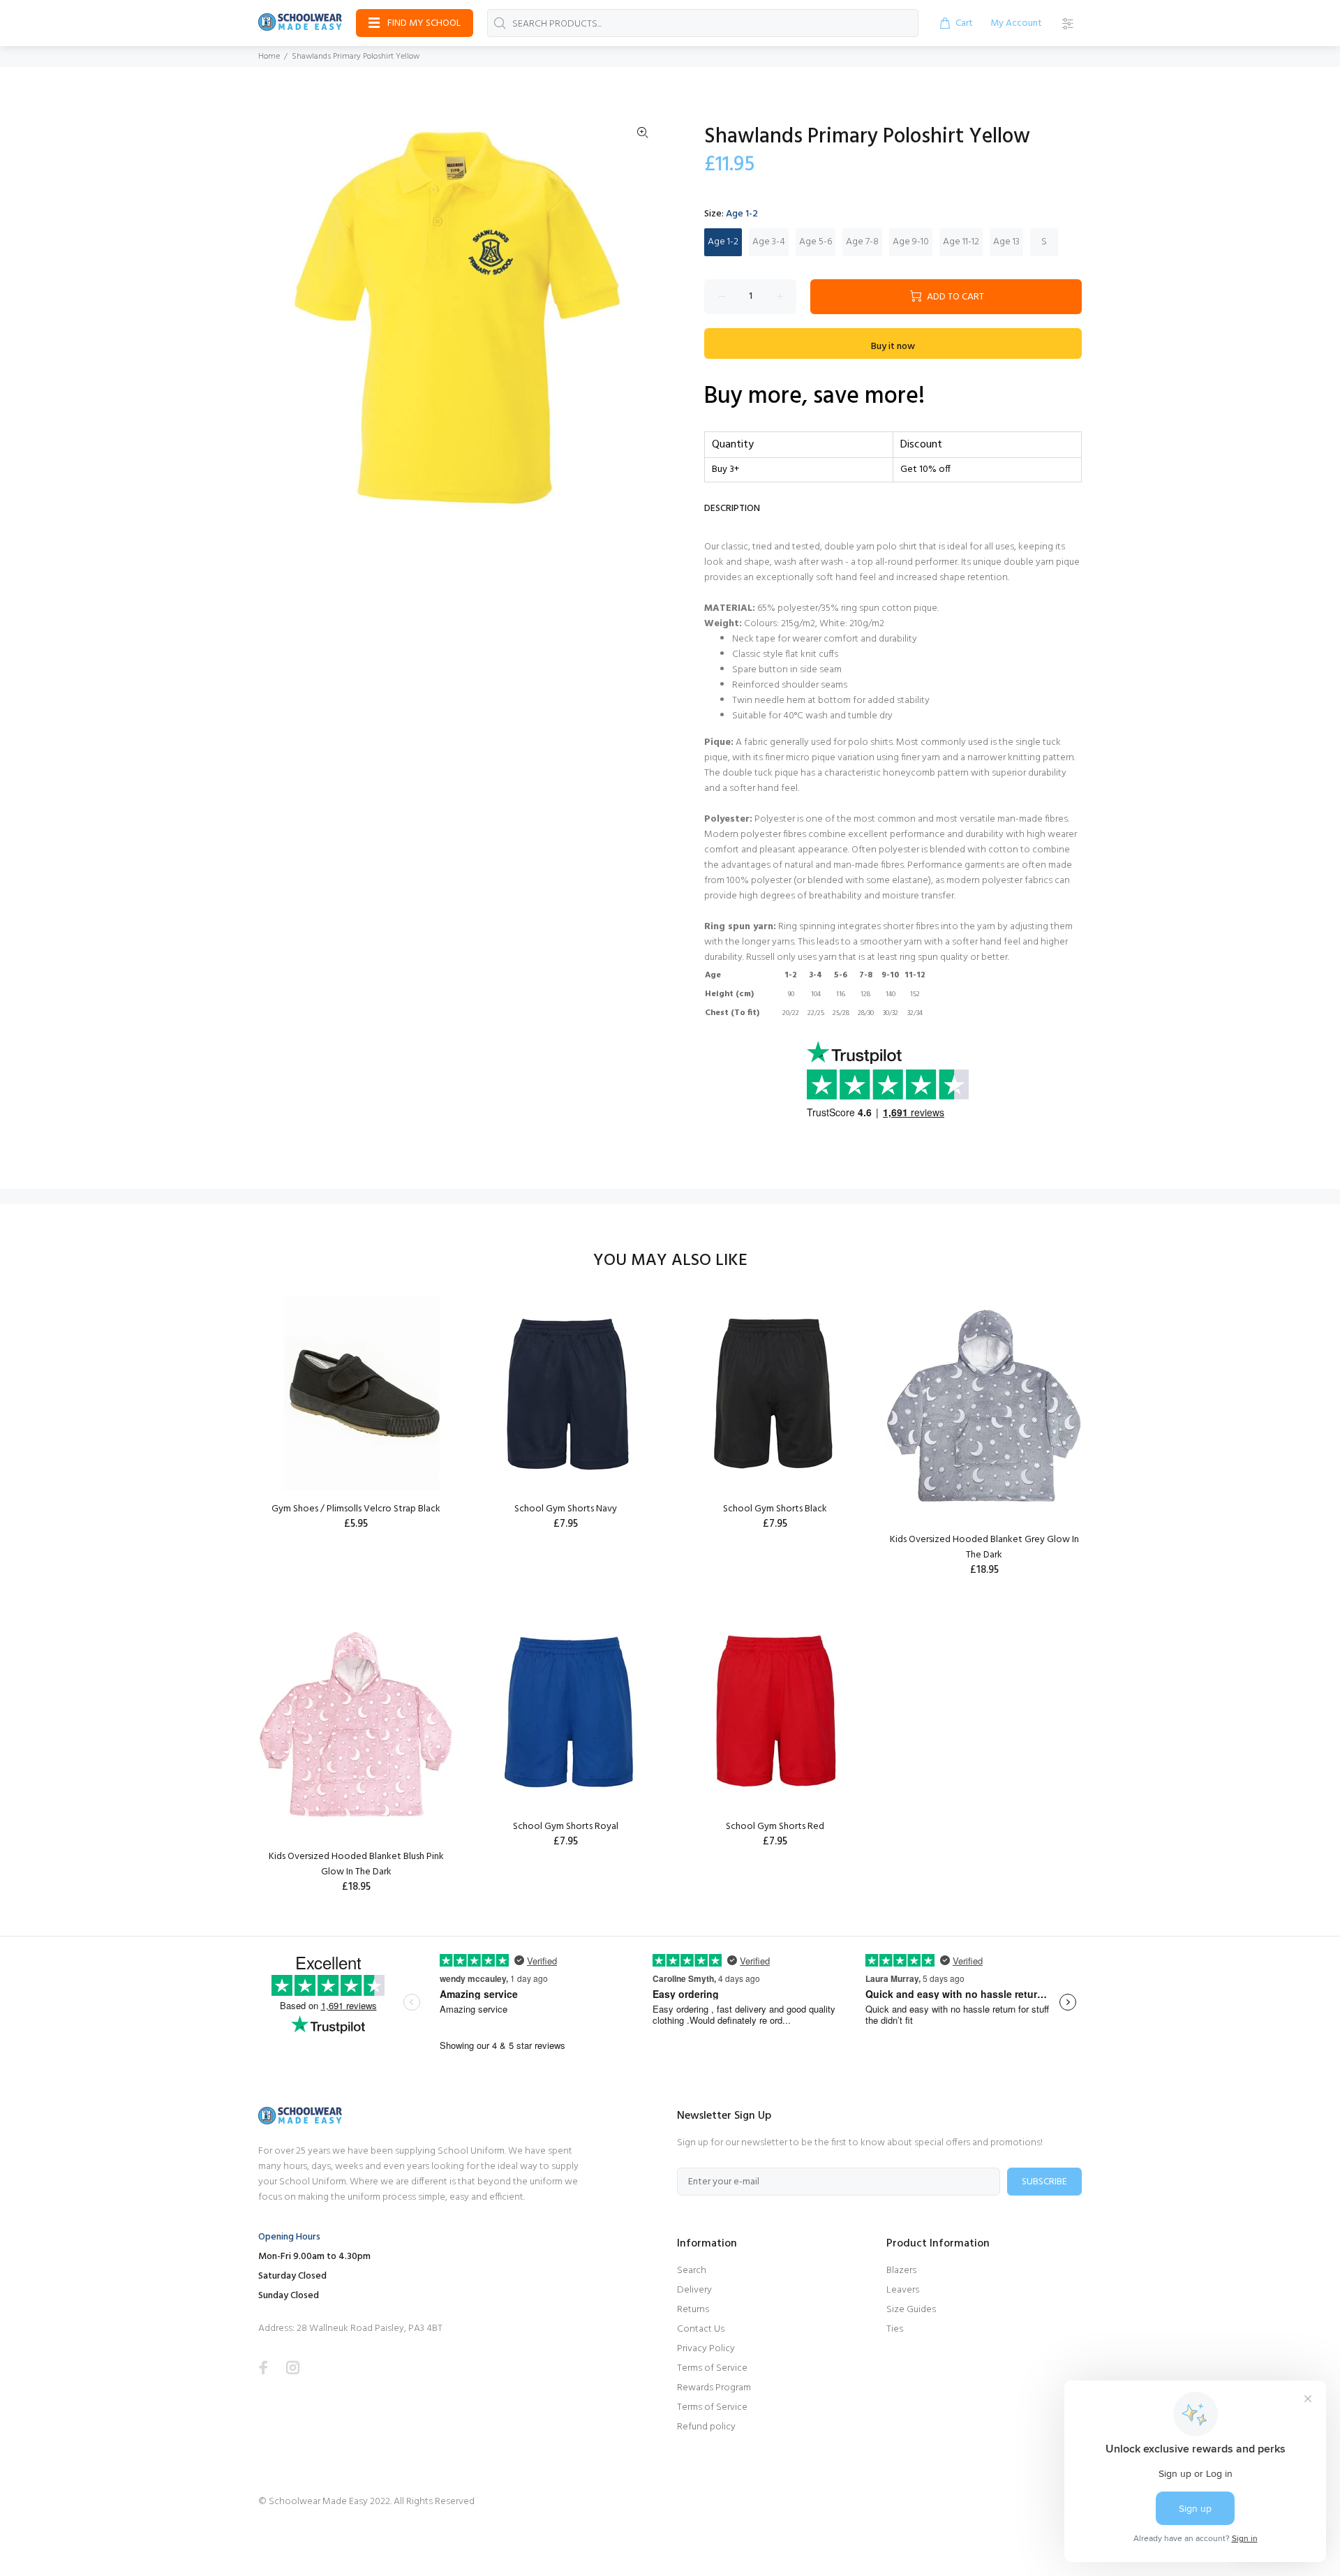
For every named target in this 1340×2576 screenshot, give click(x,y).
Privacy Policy (706, 2349)
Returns (693, 2310)
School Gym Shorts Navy (566, 1509)
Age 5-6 (816, 242)
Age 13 (1006, 242)
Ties (895, 2329)
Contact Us (701, 2329)
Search (692, 2271)
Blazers (901, 2271)
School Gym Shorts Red (775, 1827)
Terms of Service (712, 2368)
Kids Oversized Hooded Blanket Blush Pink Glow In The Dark (356, 1864)
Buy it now (893, 347)
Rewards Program (714, 2388)
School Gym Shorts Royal (566, 1827)
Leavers (903, 2290)
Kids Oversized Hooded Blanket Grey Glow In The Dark (984, 1547)
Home (269, 57)
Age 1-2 (723, 242)
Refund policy (706, 2427)
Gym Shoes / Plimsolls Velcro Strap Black (356, 1509)
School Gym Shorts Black (775, 1509)
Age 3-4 (769, 242)
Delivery (694, 2290)
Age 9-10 (911, 242)
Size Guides (911, 2310)
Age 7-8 (862, 242)
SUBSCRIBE (1044, 2182)
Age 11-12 (961, 242)
